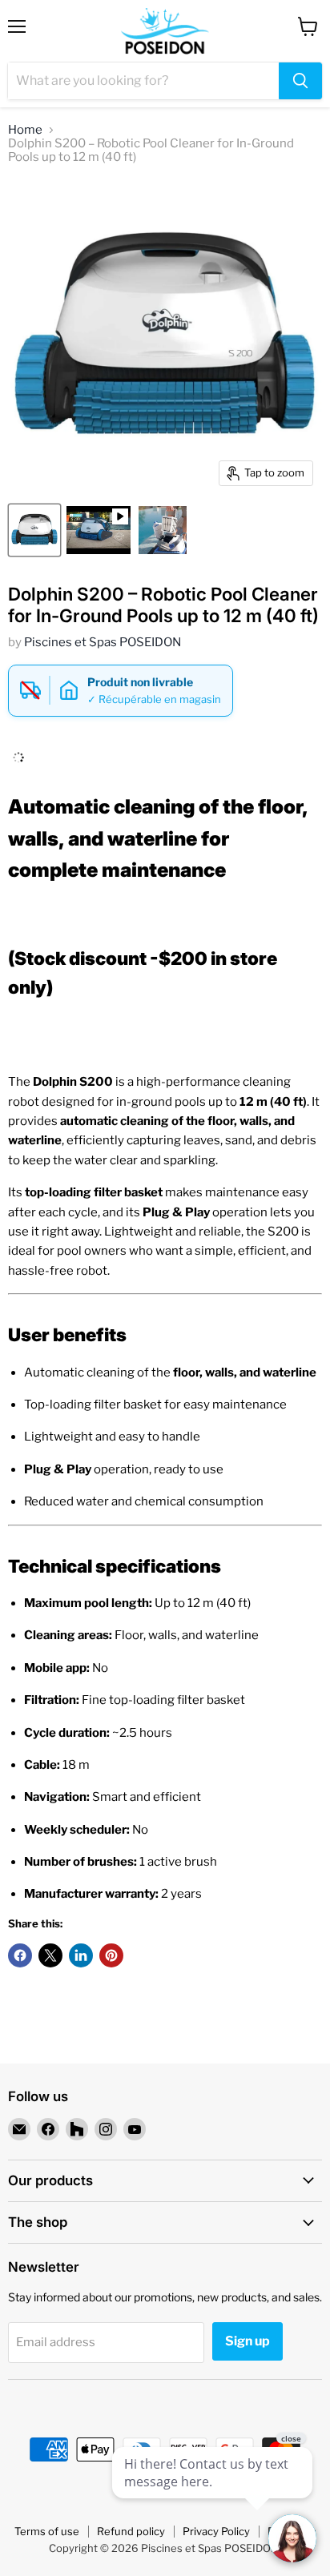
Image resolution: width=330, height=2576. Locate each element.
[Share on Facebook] (20, 1955)
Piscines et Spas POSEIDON (103, 642)
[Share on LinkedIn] (81, 1955)
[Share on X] (50, 1955)
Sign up (247, 2341)
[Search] (300, 81)
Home (25, 130)
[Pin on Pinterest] (111, 1955)
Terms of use (47, 2531)
